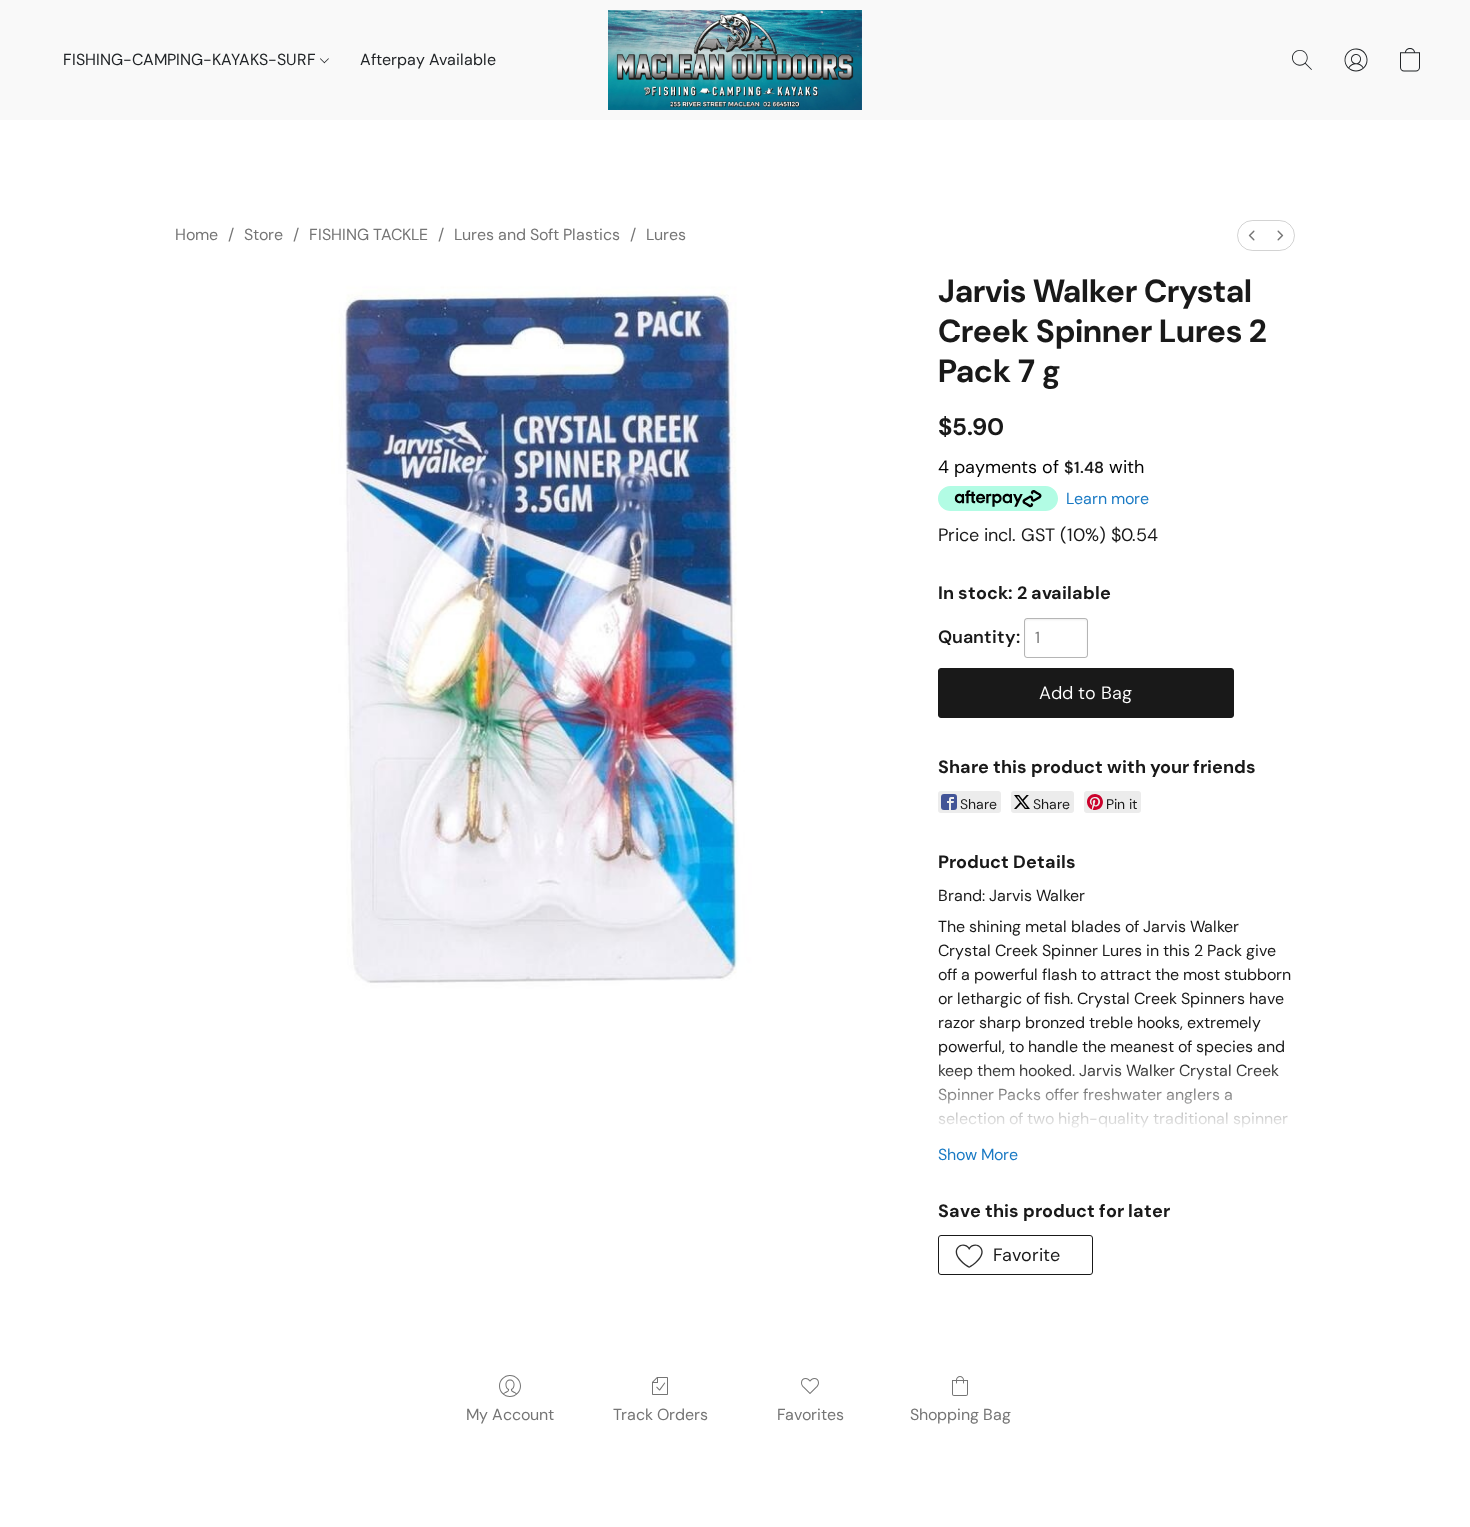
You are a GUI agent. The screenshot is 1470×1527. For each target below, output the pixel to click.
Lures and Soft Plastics (537, 234)
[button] (735, 60)
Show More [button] (978, 1154)
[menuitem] (1252, 235)
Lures (666, 234)
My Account (510, 1414)
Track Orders (660, 1414)
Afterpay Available (428, 59)
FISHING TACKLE (368, 234)
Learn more (1107, 498)
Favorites (810, 1414)
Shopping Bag (960, 1414)
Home (196, 234)
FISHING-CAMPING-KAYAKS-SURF (191, 59)
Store (263, 234)
